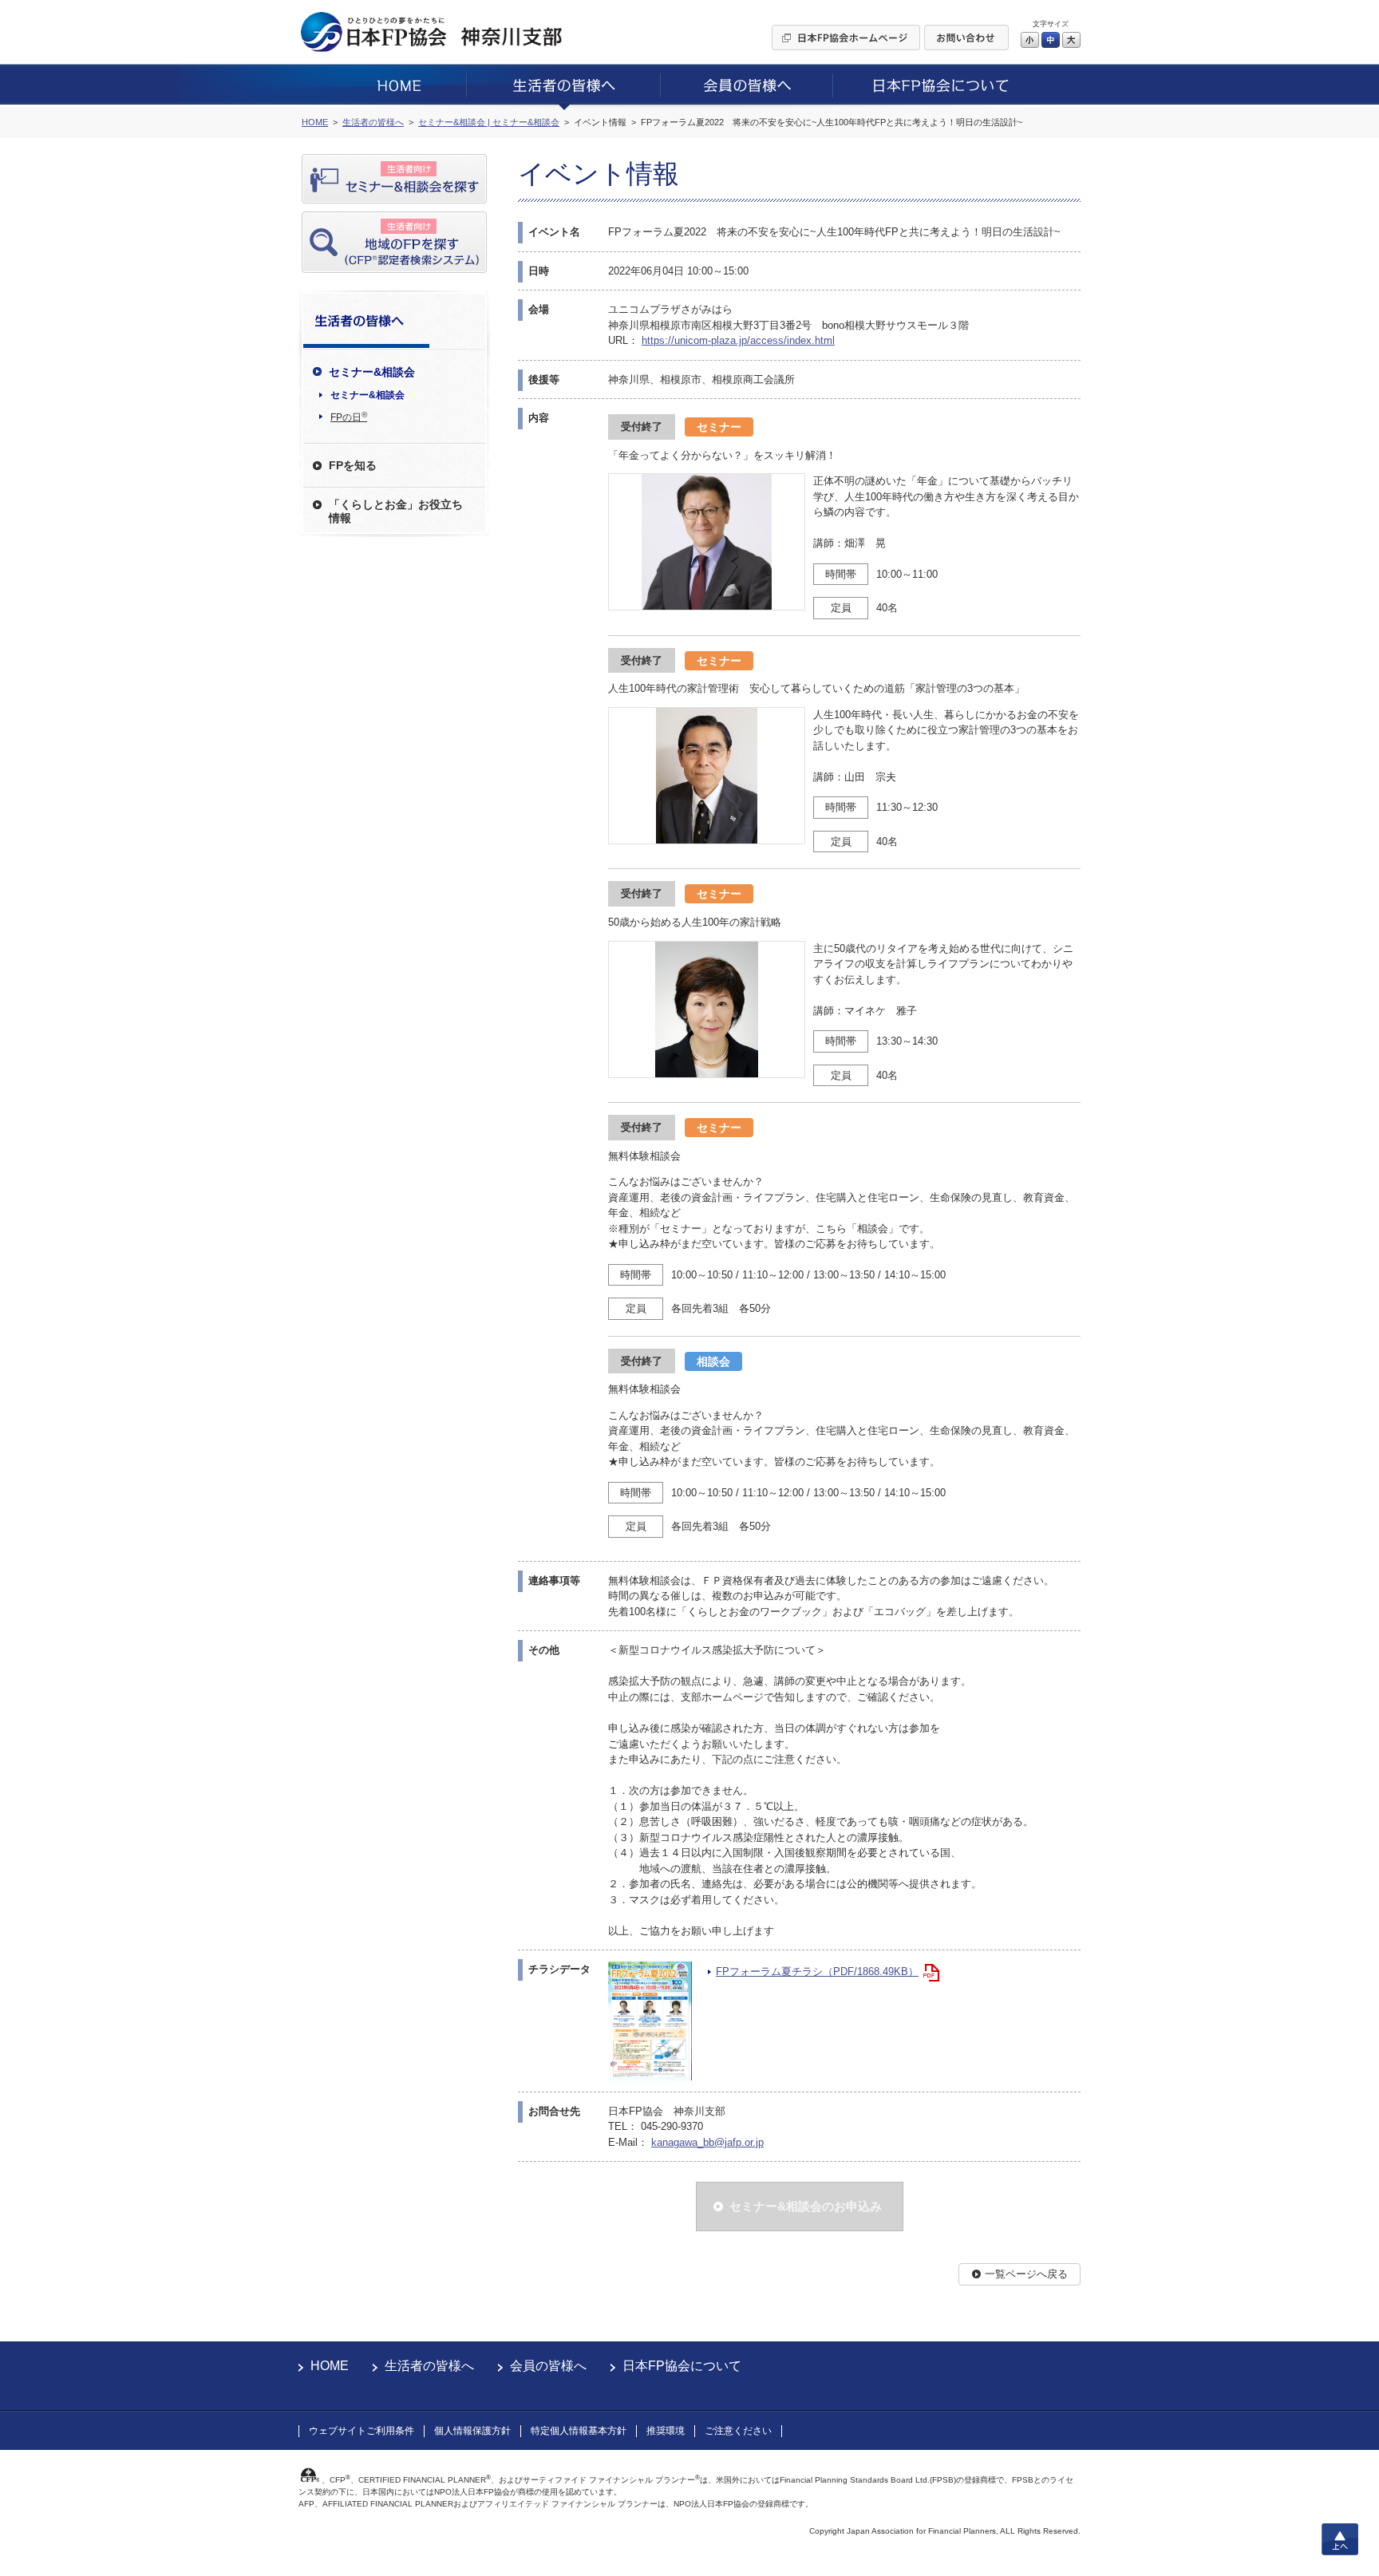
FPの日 (349, 417)
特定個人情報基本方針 (579, 2431)
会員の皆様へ (548, 2366)
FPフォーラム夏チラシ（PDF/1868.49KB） (817, 1972)
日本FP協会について (682, 2366)
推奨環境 (666, 2431)
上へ (1340, 2539)
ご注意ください (738, 2431)
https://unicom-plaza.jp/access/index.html (738, 340)
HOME (330, 2366)
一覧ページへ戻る (1026, 2274)
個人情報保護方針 (472, 2431)
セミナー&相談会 (367, 395)
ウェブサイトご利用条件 (362, 2431)
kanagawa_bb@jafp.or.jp (707, 2142)
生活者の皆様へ (429, 2366)
